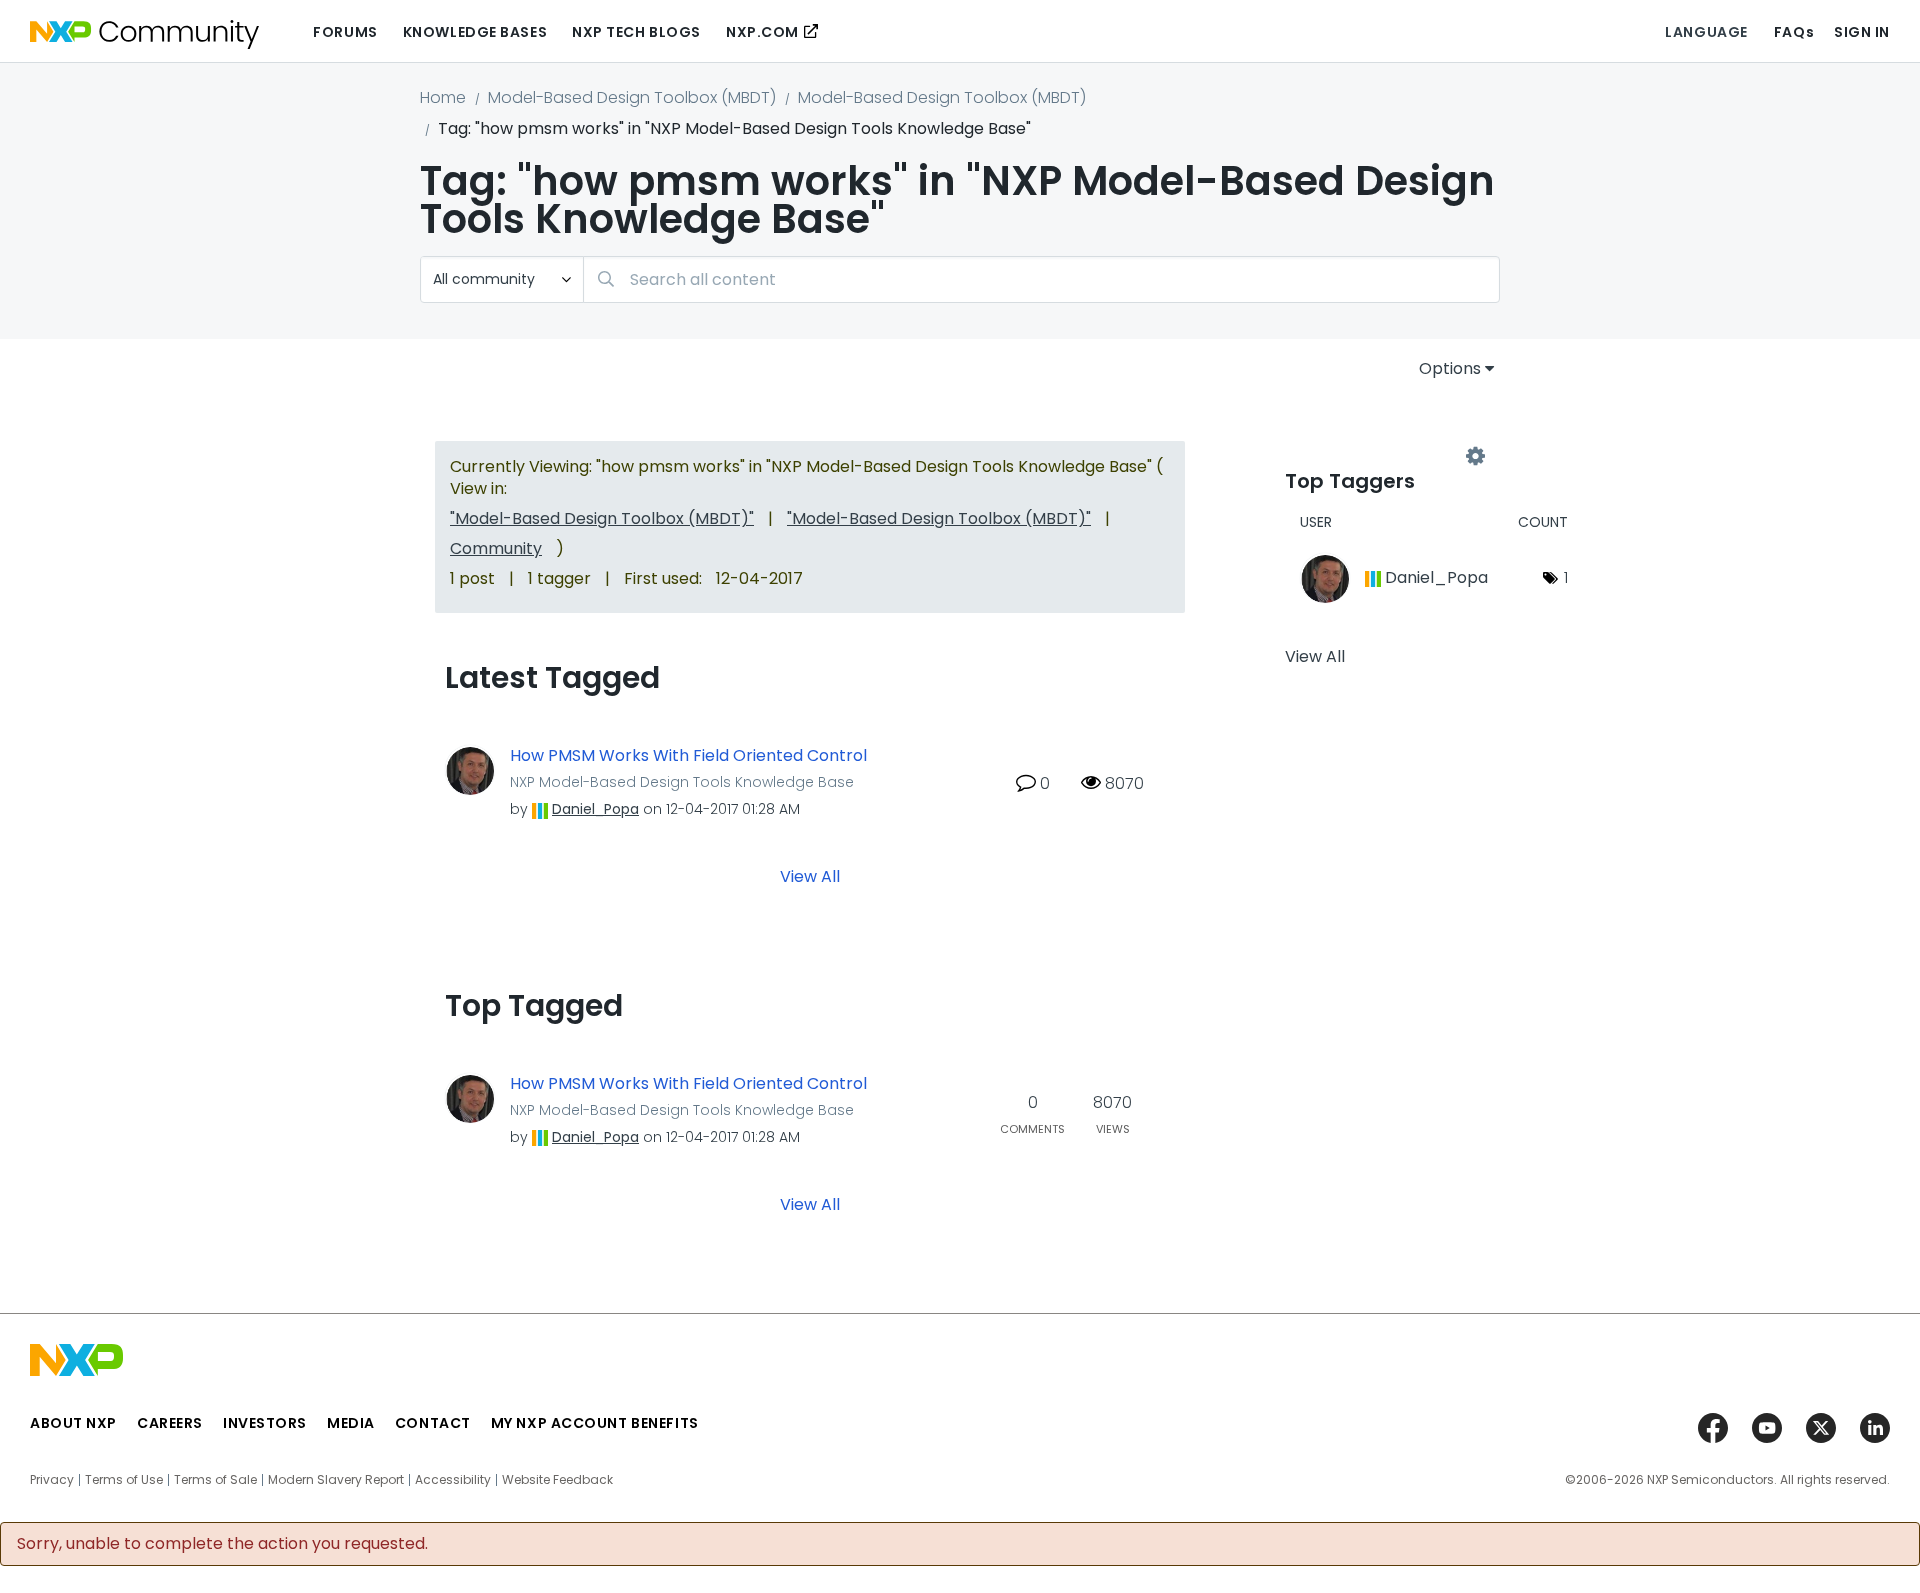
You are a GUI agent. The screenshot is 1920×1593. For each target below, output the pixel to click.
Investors (265, 1423)
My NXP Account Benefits (595, 1423)
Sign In (1862, 32)
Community (496, 548)
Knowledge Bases (475, 32)
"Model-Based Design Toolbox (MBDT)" (602, 518)
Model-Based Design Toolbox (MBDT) (632, 97)
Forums (345, 32)
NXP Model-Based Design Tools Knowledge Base (682, 782)
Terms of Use (124, 1480)
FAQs (1794, 32)
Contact (433, 1423)
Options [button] (1450, 368)
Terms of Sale (215, 1480)
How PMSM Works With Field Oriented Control (688, 756)
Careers (170, 1423)
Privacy (52, 1480)
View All (810, 876)
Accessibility (453, 1480)
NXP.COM (762, 32)
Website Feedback (557, 1480)
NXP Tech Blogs (636, 32)
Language (1706, 32)
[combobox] (1041, 279)
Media (351, 1423)
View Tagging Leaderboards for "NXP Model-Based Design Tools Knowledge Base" (1380, 457)
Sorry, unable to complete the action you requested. (222, 1544)
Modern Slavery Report (336, 1480)
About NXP (73, 1423)
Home (443, 97)
